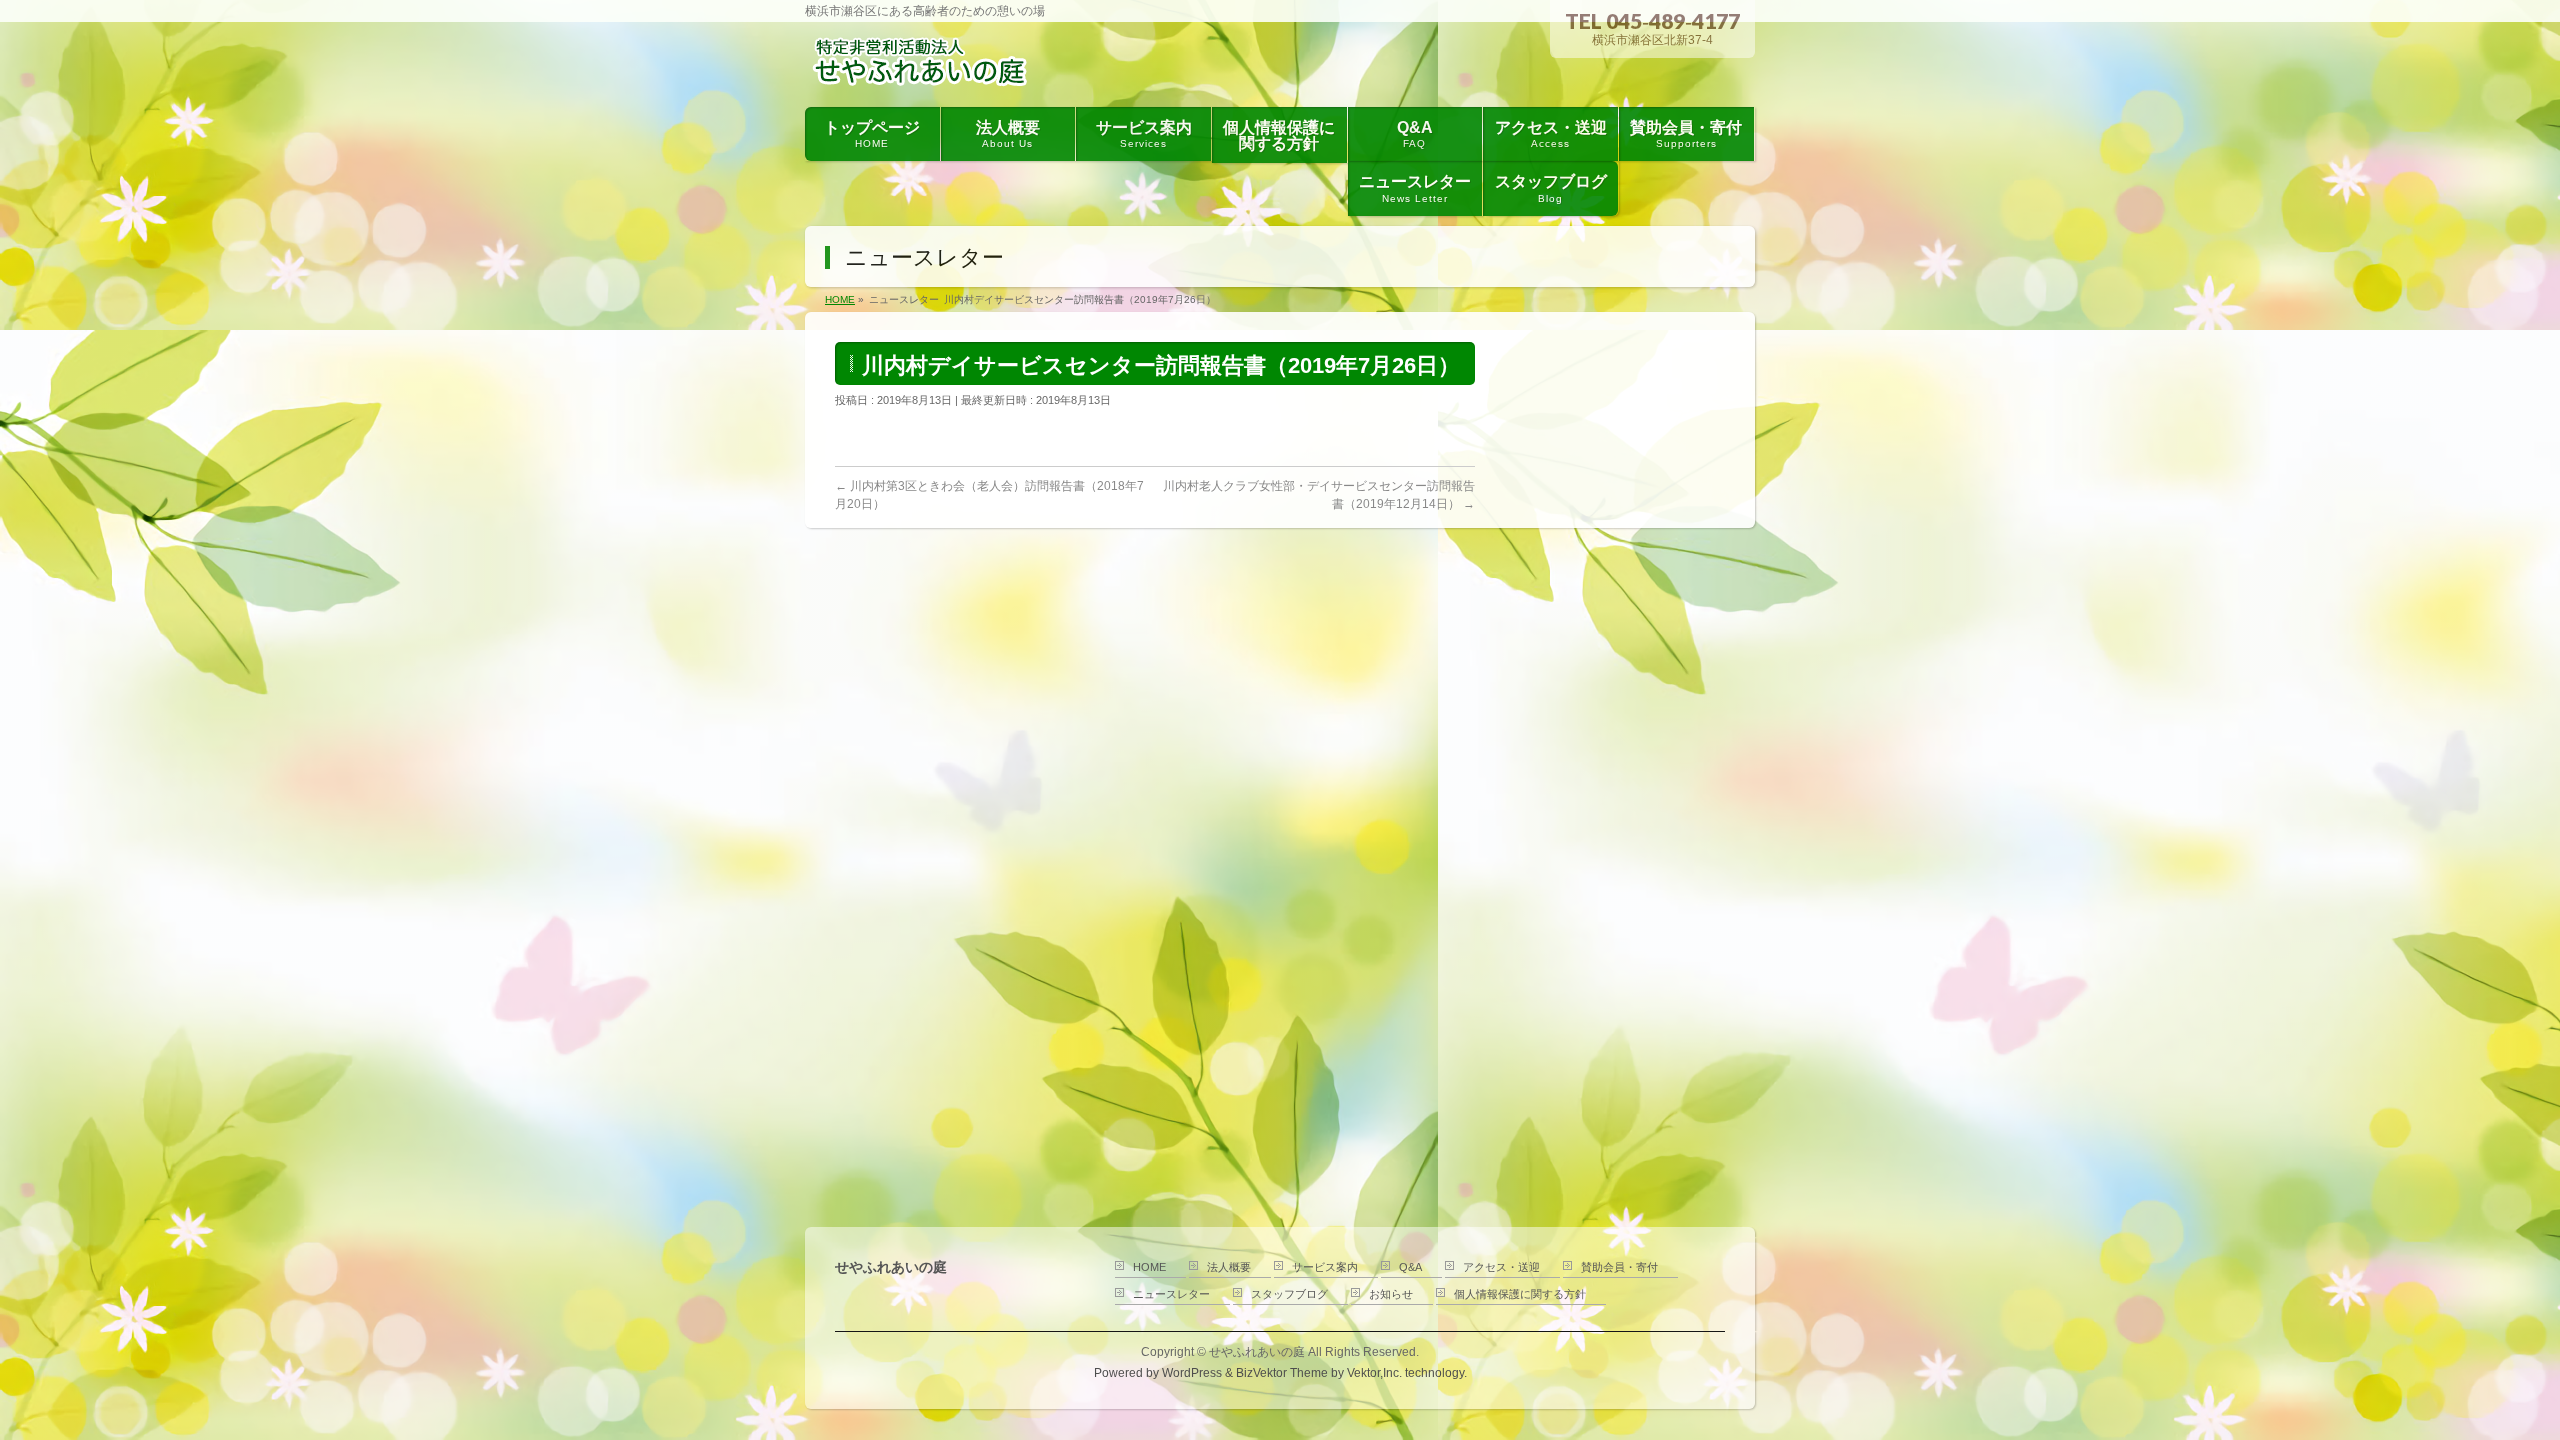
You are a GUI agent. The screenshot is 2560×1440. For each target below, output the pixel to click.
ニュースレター (1171, 1294)
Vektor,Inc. (1374, 1373)
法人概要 (1229, 1267)
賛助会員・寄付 (1619, 1267)
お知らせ (1391, 1294)
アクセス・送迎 (1501, 1267)
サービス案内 (1325, 1267)
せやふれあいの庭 (1257, 1352)
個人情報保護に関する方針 (1520, 1294)
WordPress (1192, 1373)
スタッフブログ (1289, 1294)
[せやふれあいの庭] (924, 68)
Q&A (1410, 1267)
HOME (1149, 1267)
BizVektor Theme (1282, 1373)
